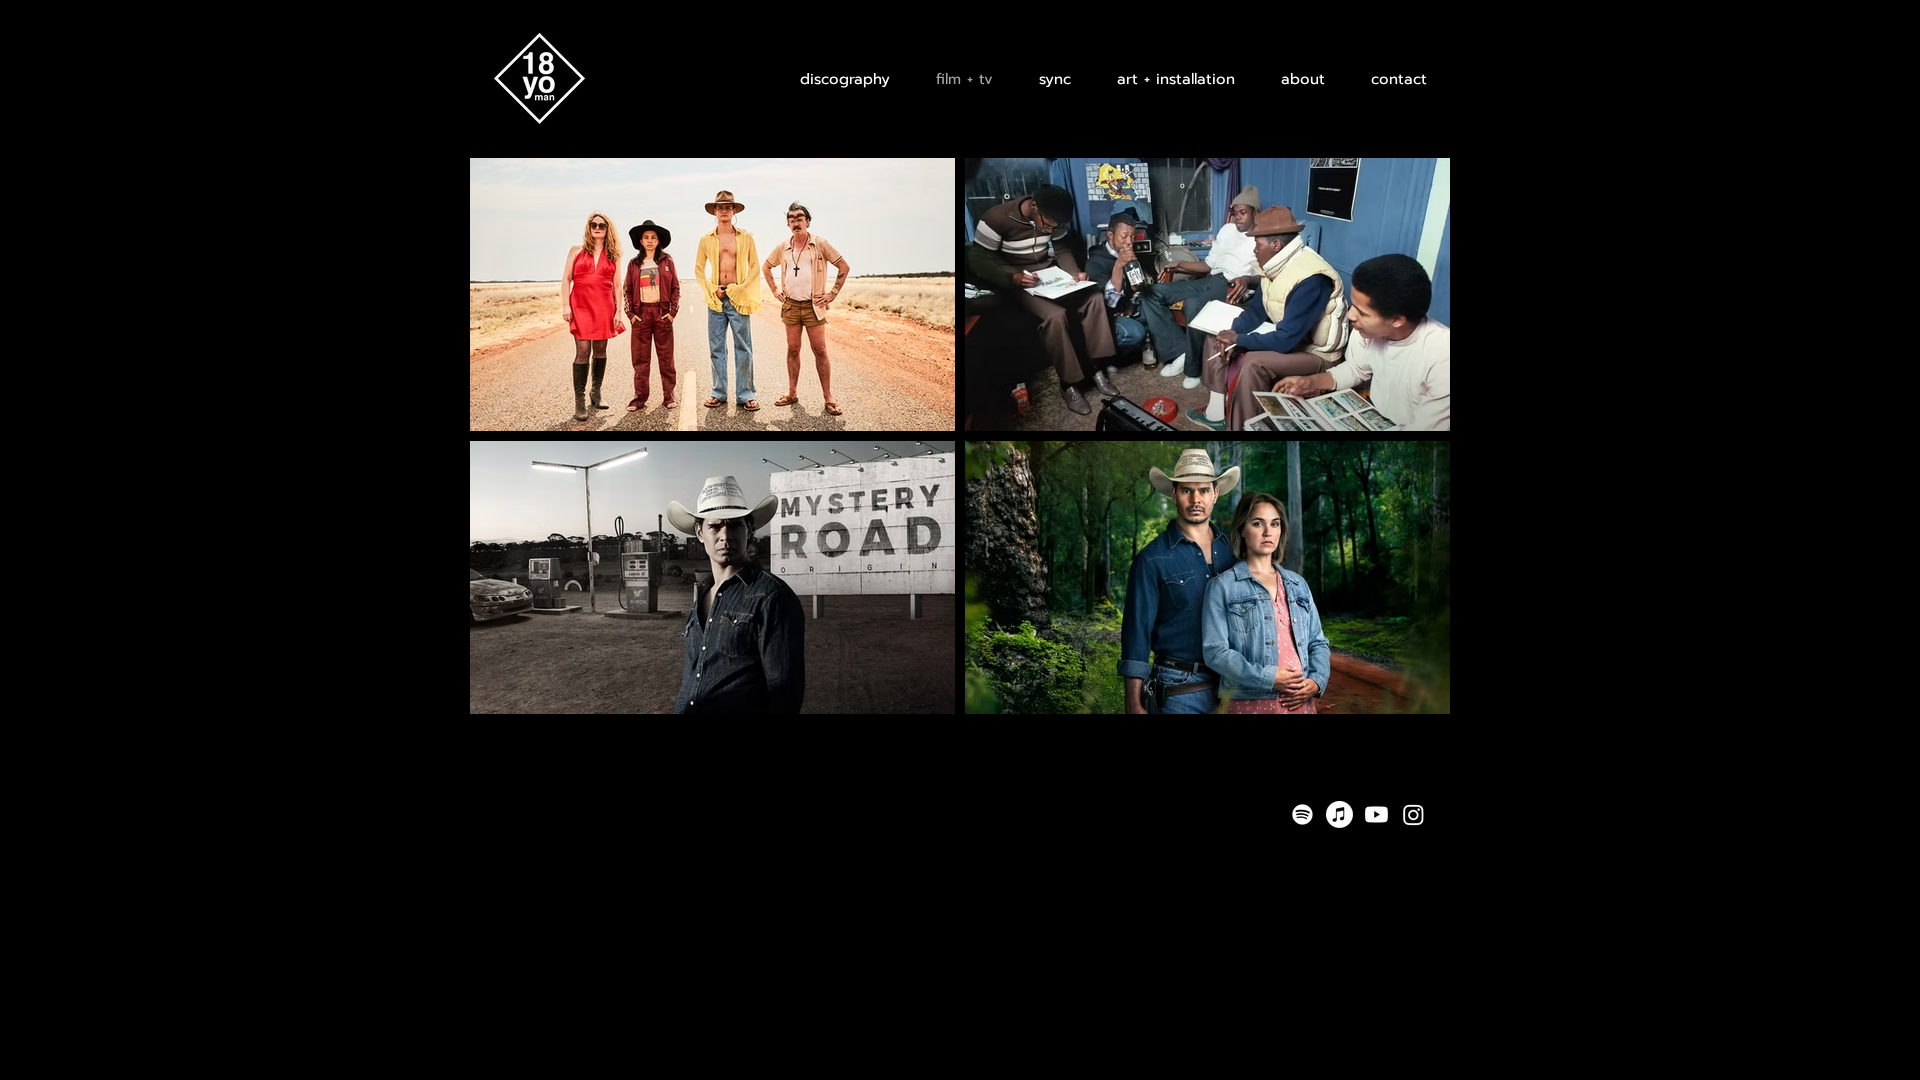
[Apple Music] (1339, 814)
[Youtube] (1376, 814)
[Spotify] (1302, 814)
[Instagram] (1413, 814)
